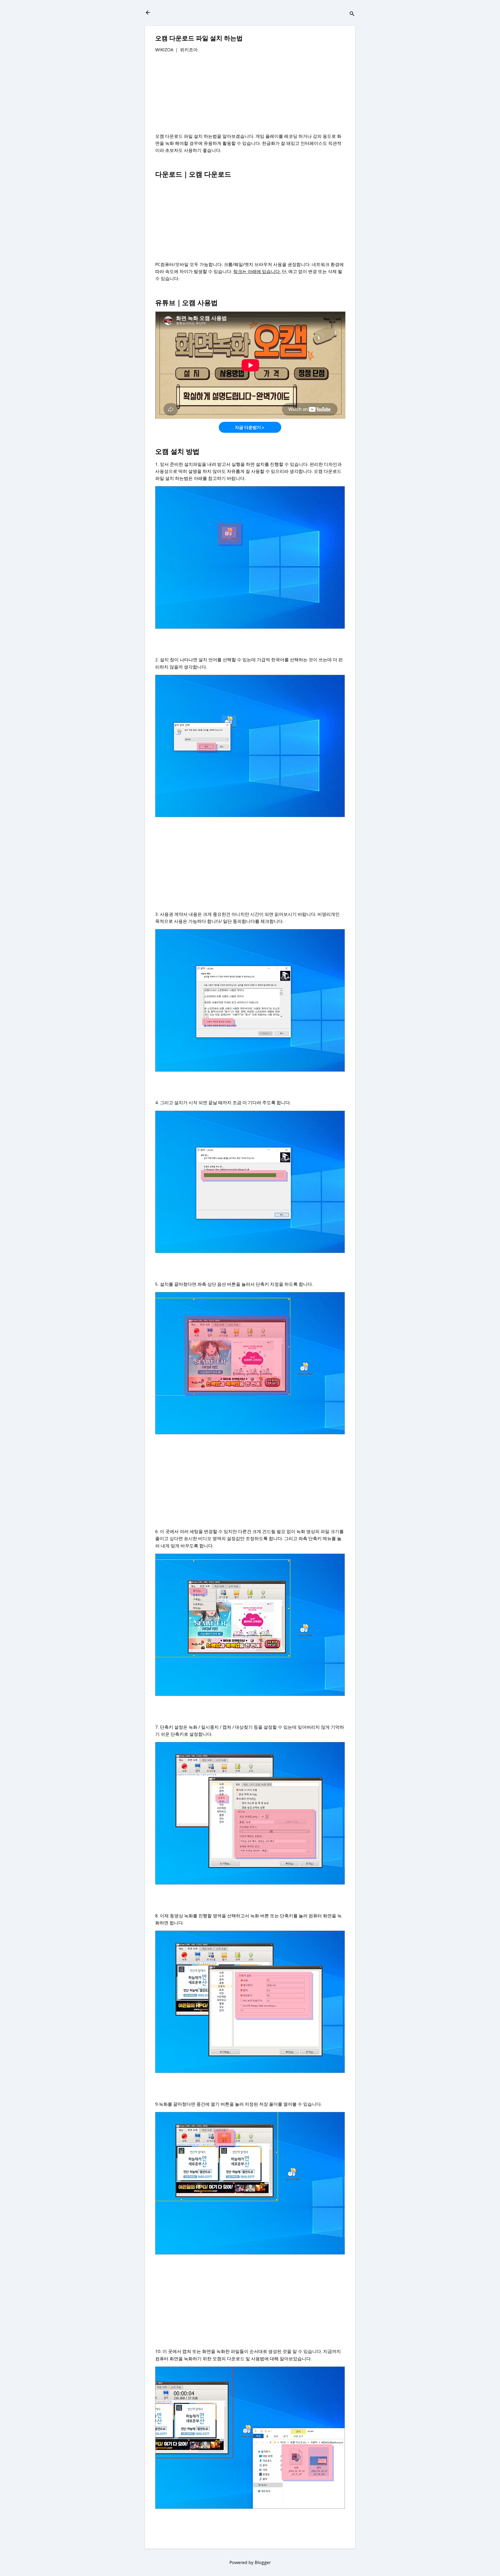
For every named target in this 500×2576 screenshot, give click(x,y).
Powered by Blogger (250, 2562)
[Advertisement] (250, 96)
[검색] (352, 14)
